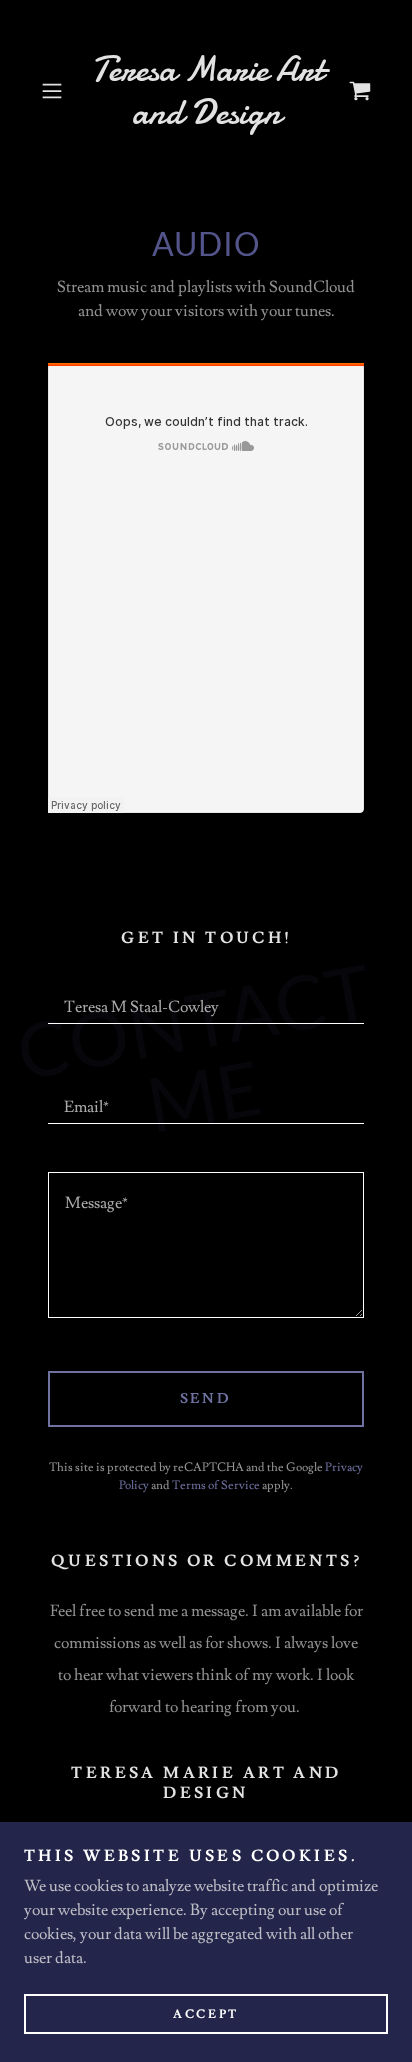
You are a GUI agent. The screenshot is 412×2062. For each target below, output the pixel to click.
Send (206, 1399)
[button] (58, 91)
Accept (205, 2014)
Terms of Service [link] (216, 1485)
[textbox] (206, 998)
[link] (206, 91)
